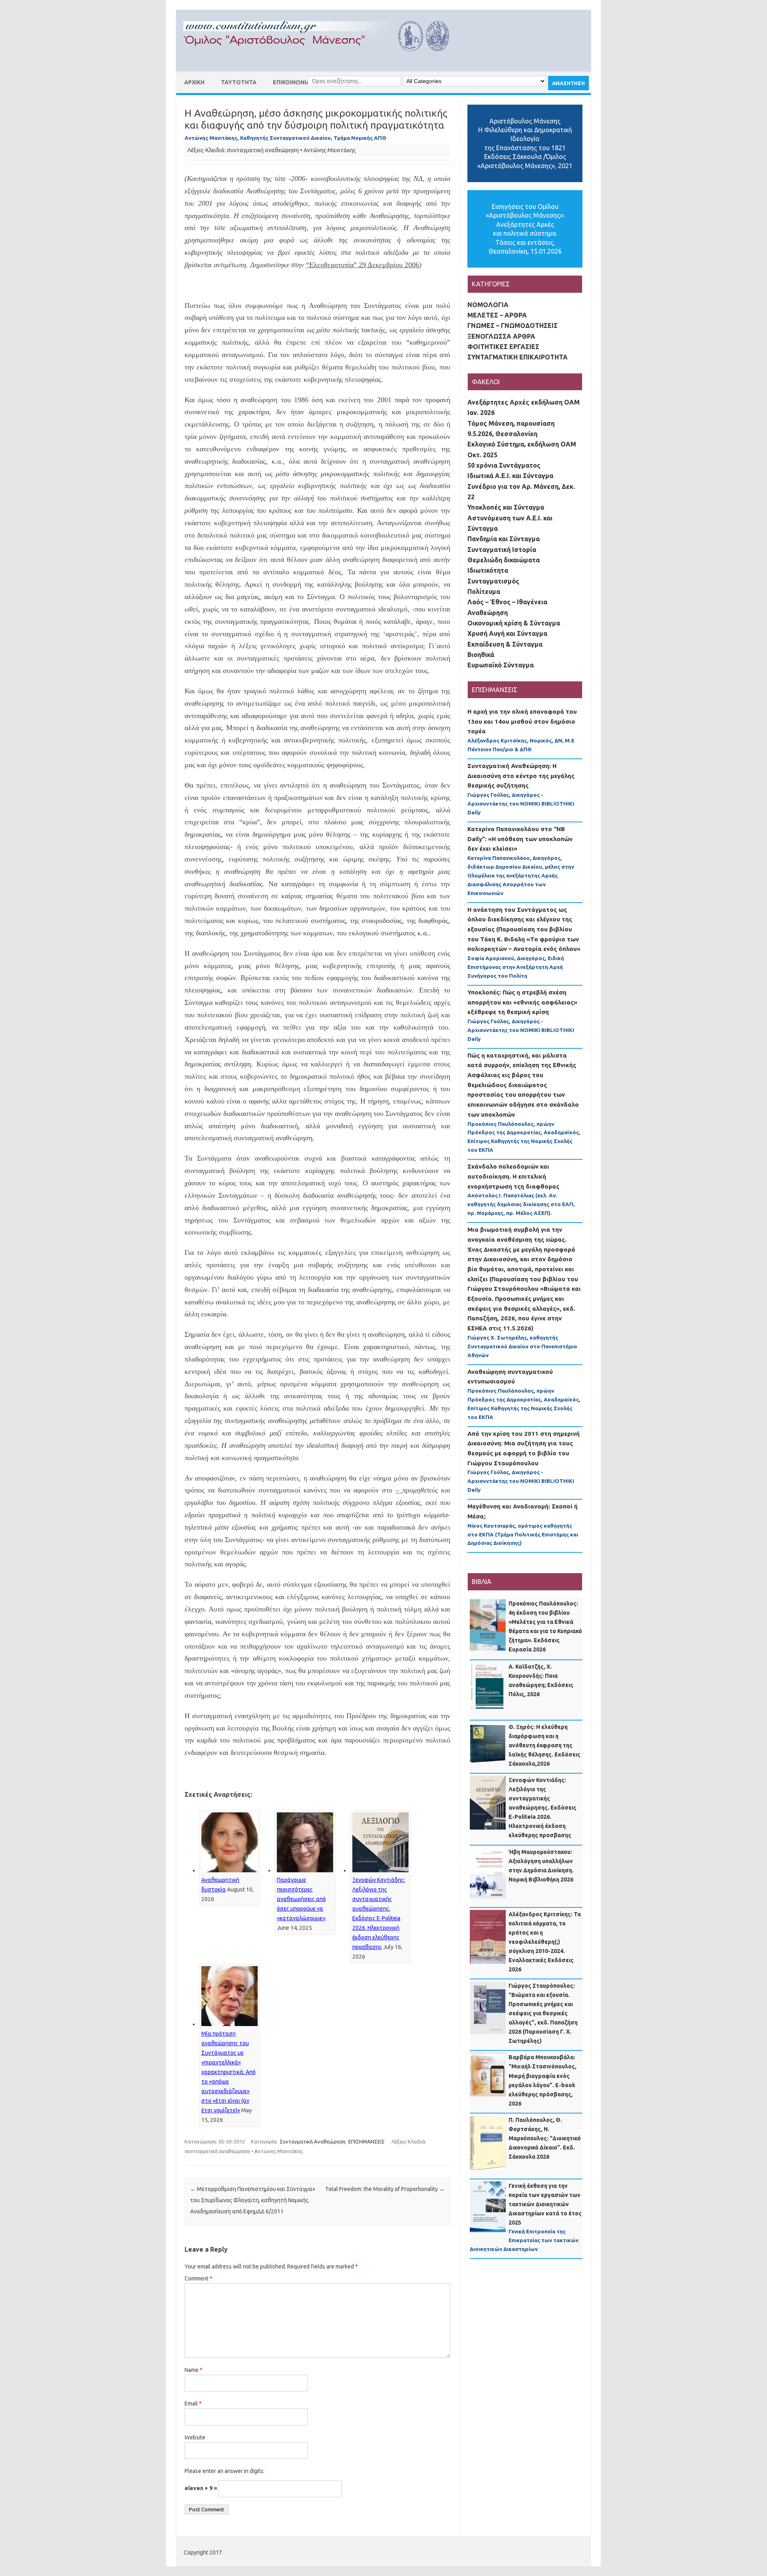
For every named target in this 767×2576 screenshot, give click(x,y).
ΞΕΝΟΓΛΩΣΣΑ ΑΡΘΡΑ (501, 336)
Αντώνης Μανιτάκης (330, 150)
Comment (199, 2278)
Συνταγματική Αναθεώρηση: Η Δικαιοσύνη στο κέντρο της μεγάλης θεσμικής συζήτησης (521, 776)
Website (195, 2437)
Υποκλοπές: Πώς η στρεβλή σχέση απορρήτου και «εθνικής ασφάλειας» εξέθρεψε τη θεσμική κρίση (522, 1002)
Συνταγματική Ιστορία (502, 550)
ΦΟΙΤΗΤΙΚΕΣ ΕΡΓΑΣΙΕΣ (503, 347)
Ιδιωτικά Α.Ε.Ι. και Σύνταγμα (510, 476)
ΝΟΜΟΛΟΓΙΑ (488, 305)
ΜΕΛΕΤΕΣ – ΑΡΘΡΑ (497, 315)
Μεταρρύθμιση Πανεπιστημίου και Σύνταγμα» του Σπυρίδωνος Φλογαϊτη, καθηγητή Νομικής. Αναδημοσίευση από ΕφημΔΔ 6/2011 (253, 2200)
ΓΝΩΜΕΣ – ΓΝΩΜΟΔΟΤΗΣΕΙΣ (513, 325)
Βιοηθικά (481, 655)
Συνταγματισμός (493, 581)
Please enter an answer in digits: (225, 2471)
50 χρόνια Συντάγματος (504, 465)
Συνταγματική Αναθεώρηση (313, 2141)
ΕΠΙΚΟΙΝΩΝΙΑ (291, 82)
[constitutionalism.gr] (323, 58)
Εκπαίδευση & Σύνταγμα (505, 644)
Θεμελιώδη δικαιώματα (504, 560)
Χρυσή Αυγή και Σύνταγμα (507, 633)
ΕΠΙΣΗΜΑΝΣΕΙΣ (367, 2141)
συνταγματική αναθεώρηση (263, 150)
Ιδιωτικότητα (488, 570)
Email (193, 2403)
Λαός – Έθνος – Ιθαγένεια (507, 602)
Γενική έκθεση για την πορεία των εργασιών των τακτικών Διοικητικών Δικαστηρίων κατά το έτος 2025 (545, 2204)
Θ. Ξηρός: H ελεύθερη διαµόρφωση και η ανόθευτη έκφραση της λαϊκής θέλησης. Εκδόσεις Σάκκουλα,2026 (544, 1745)
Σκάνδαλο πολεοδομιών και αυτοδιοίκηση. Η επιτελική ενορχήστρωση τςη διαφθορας (513, 1176)
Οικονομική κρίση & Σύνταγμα (514, 623)
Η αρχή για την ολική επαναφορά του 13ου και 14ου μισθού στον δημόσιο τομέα (522, 721)
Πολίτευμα (484, 591)
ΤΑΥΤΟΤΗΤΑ (239, 82)
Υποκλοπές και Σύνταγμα (506, 507)
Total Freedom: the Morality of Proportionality (385, 2189)
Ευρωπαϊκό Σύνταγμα (501, 665)
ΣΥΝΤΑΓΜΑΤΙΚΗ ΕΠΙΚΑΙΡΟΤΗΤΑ (518, 357)
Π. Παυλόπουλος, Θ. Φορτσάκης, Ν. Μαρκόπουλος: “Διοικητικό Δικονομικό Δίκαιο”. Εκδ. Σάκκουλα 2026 (545, 2138)
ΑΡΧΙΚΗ (194, 82)
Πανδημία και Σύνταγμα (504, 539)
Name (194, 2370)
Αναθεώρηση (488, 613)
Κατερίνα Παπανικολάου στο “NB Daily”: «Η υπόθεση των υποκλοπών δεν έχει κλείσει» (520, 839)
